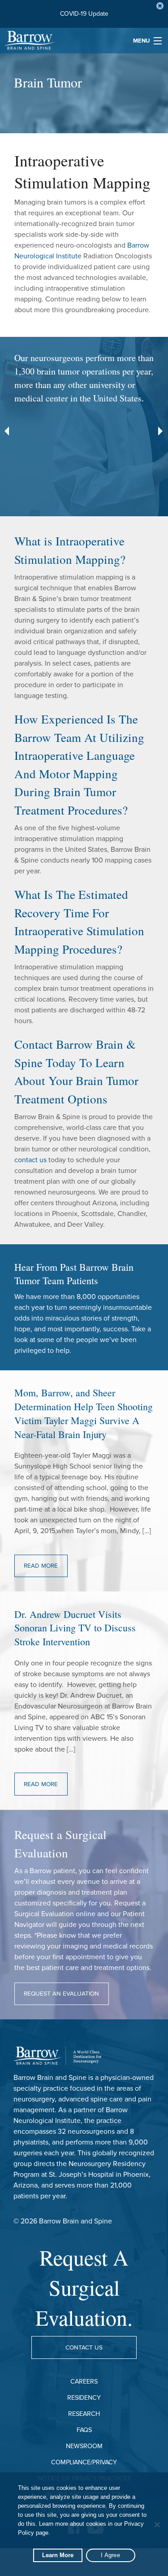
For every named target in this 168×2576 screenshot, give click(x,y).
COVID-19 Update (84, 14)
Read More (41, 1566)
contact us (30, 1160)
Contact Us (84, 2348)
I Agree (110, 2555)
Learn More (58, 2555)
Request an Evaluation (61, 1994)
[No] (157, 2524)
